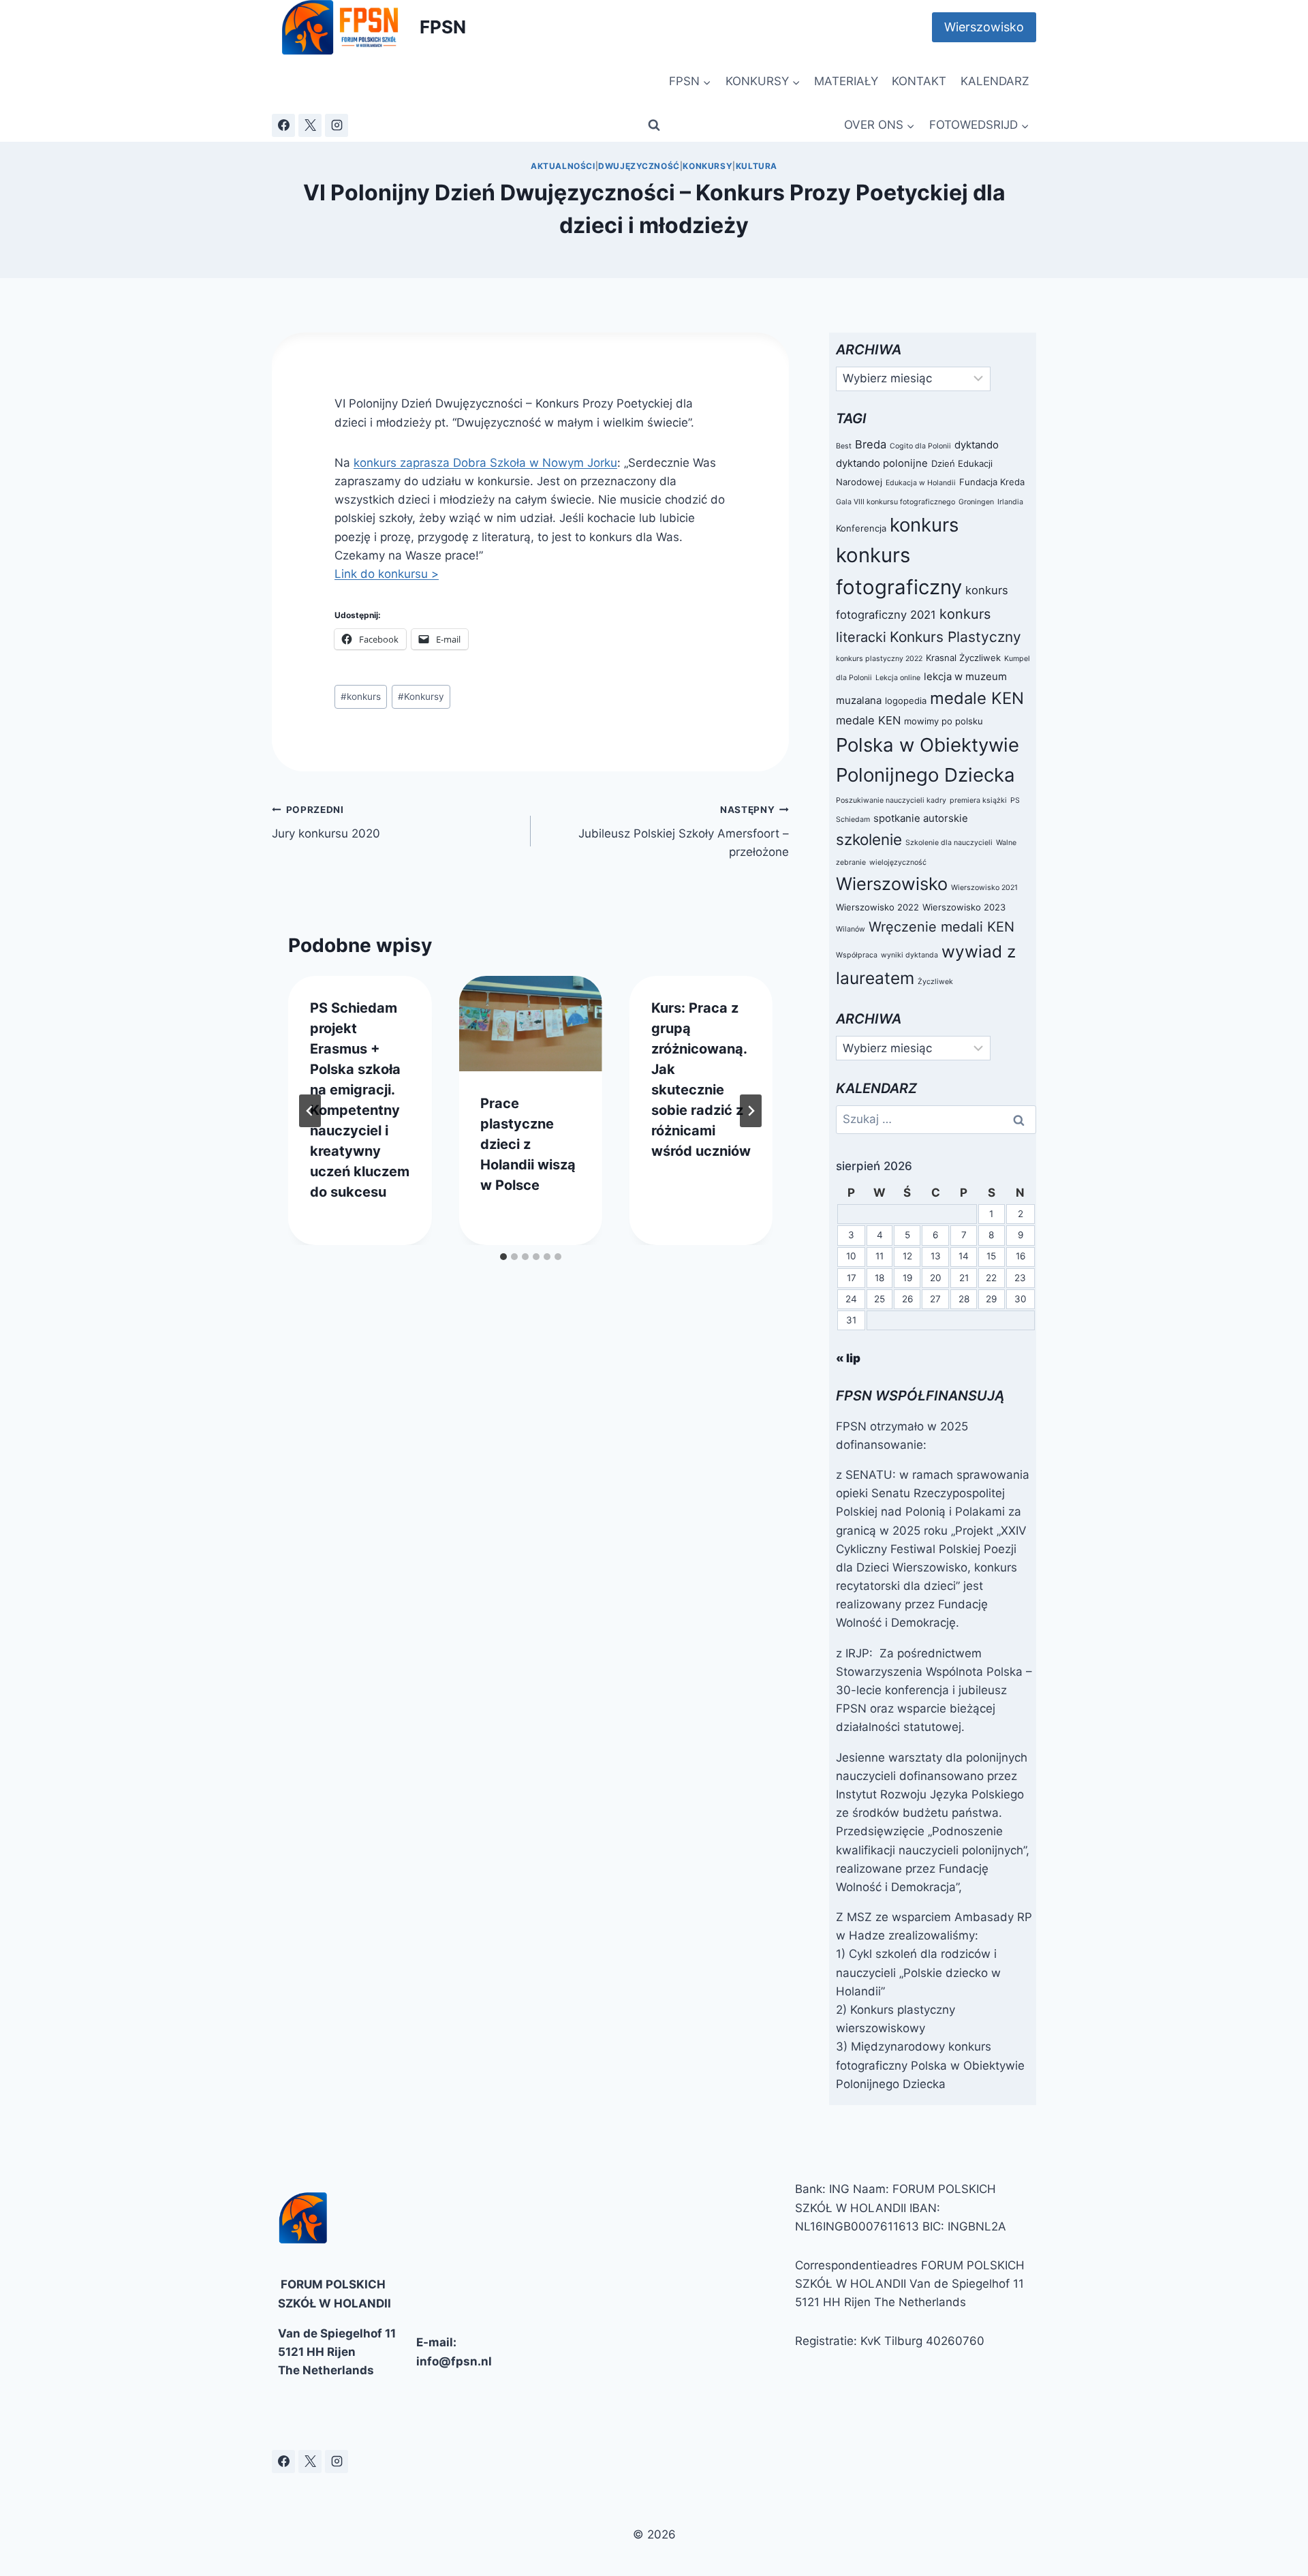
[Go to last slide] (310, 1111)
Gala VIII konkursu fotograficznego (896, 502)
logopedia (906, 701)
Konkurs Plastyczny (955, 637)
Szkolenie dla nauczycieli (949, 843)
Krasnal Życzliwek (963, 658)
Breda (871, 444)
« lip (848, 1358)
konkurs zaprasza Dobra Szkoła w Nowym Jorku (485, 463)
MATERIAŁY (846, 81)
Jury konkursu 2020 (326, 822)
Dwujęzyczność (639, 166)
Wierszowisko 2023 (964, 907)
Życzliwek (935, 982)
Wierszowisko (984, 27)
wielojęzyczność (898, 862)
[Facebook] (283, 125)
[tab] (503, 1257)
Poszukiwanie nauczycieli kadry (891, 800)
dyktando (977, 445)
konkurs (361, 696)
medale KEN (977, 698)
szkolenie (869, 839)
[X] (310, 125)
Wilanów (851, 929)
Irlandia (1010, 502)
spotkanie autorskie (921, 818)
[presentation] (530, 1024)
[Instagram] (337, 125)
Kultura (757, 166)
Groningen (976, 502)
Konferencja (861, 528)
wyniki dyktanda (909, 955)
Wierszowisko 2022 (877, 907)
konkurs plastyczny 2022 (879, 659)
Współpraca (857, 955)
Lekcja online (898, 678)
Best (844, 446)
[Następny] (751, 1111)
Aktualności (563, 166)
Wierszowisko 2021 (984, 888)
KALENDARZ (995, 81)
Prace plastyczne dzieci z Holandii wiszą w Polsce (528, 1144)
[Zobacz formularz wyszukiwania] (654, 125)
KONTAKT (919, 81)
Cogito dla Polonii (920, 446)
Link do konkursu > (387, 574)
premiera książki (978, 800)
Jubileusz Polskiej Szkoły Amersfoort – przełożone (684, 831)
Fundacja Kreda (992, 482)
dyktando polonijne (882, 463)
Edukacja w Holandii (921, 483)
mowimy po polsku (944, 721)
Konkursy (707, 166)
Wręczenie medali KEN (941, 927)
